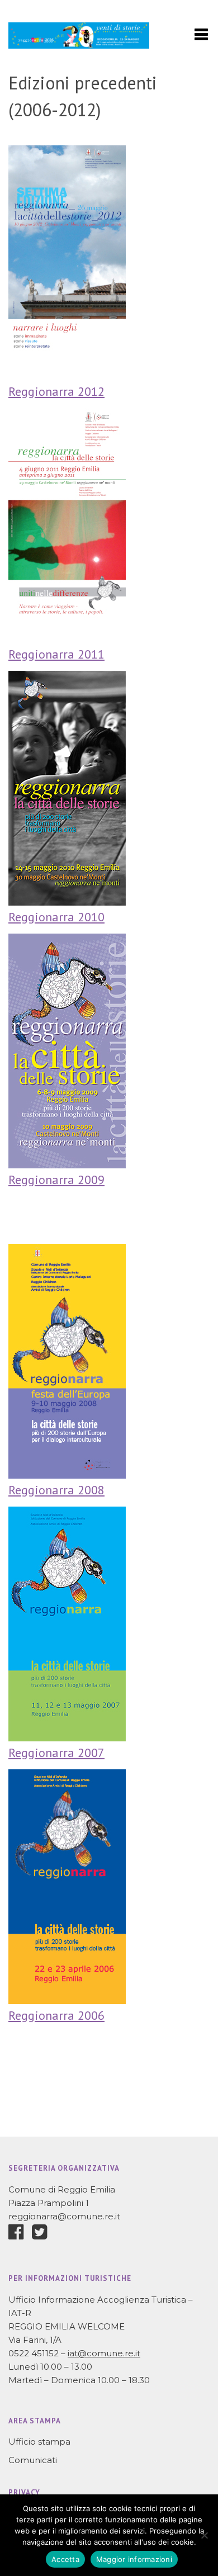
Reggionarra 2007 (56, 1753)
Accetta (65, 2559)
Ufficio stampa (39, 2442)
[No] (204, 2535)
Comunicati (33, 2460)
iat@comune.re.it (104, 2353)
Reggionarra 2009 (56, 1180)
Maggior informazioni (134, 2559)
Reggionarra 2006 (56, 2015)
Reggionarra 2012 (56, 391)
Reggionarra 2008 (56, 1490)
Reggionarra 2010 (56, 917)
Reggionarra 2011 (56, 654)
